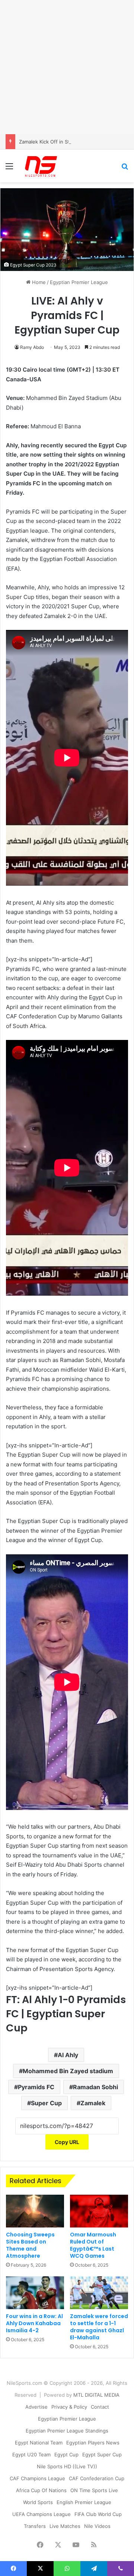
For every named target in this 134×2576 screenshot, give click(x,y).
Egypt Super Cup (102, 2454)
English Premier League (84, 2502)
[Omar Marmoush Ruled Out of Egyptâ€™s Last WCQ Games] (99, 2211)
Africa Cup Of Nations (41, 2490)
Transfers (35, 2526)
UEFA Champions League (42, 2514)
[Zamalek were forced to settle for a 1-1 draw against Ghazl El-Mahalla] (99, 2293)
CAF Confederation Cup (97, 2478)
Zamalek (93, 2103)
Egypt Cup (66, 2454)
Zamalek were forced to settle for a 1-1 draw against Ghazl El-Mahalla (99, 2327)
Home (38, 282)
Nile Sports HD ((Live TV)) (67, 2466)
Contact (100, 2407)
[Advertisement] (67, 67)
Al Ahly (68, 2055)
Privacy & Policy (69, 2407)
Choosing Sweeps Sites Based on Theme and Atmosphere (30, 2245)
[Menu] (9, 169)
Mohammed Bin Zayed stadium (68, 2071)
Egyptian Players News (93, 2443)
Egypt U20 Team (31, 2454)
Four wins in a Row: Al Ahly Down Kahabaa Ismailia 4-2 (34, 2323)
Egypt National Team (39, 2443)
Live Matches (65, 2526)
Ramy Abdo (32, 347)
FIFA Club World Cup (98, 2514)
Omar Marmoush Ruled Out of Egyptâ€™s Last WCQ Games (93, 2245)
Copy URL (67, 2142)
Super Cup (46, 2103)
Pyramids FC (36, 2087)
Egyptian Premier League (79, 282)
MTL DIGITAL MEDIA (96, 2395)
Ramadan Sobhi (95, 2087)
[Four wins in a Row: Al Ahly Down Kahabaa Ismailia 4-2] (35, 2293)
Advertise (36, 2407)
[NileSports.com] (41, 166)
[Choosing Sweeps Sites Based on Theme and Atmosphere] (35, 2211)
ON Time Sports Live (94, 2490)
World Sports (38, 2502)
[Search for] (125, 169)
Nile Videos (97, 2526)
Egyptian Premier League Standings (67, 2431)
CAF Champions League (37, 2478)
